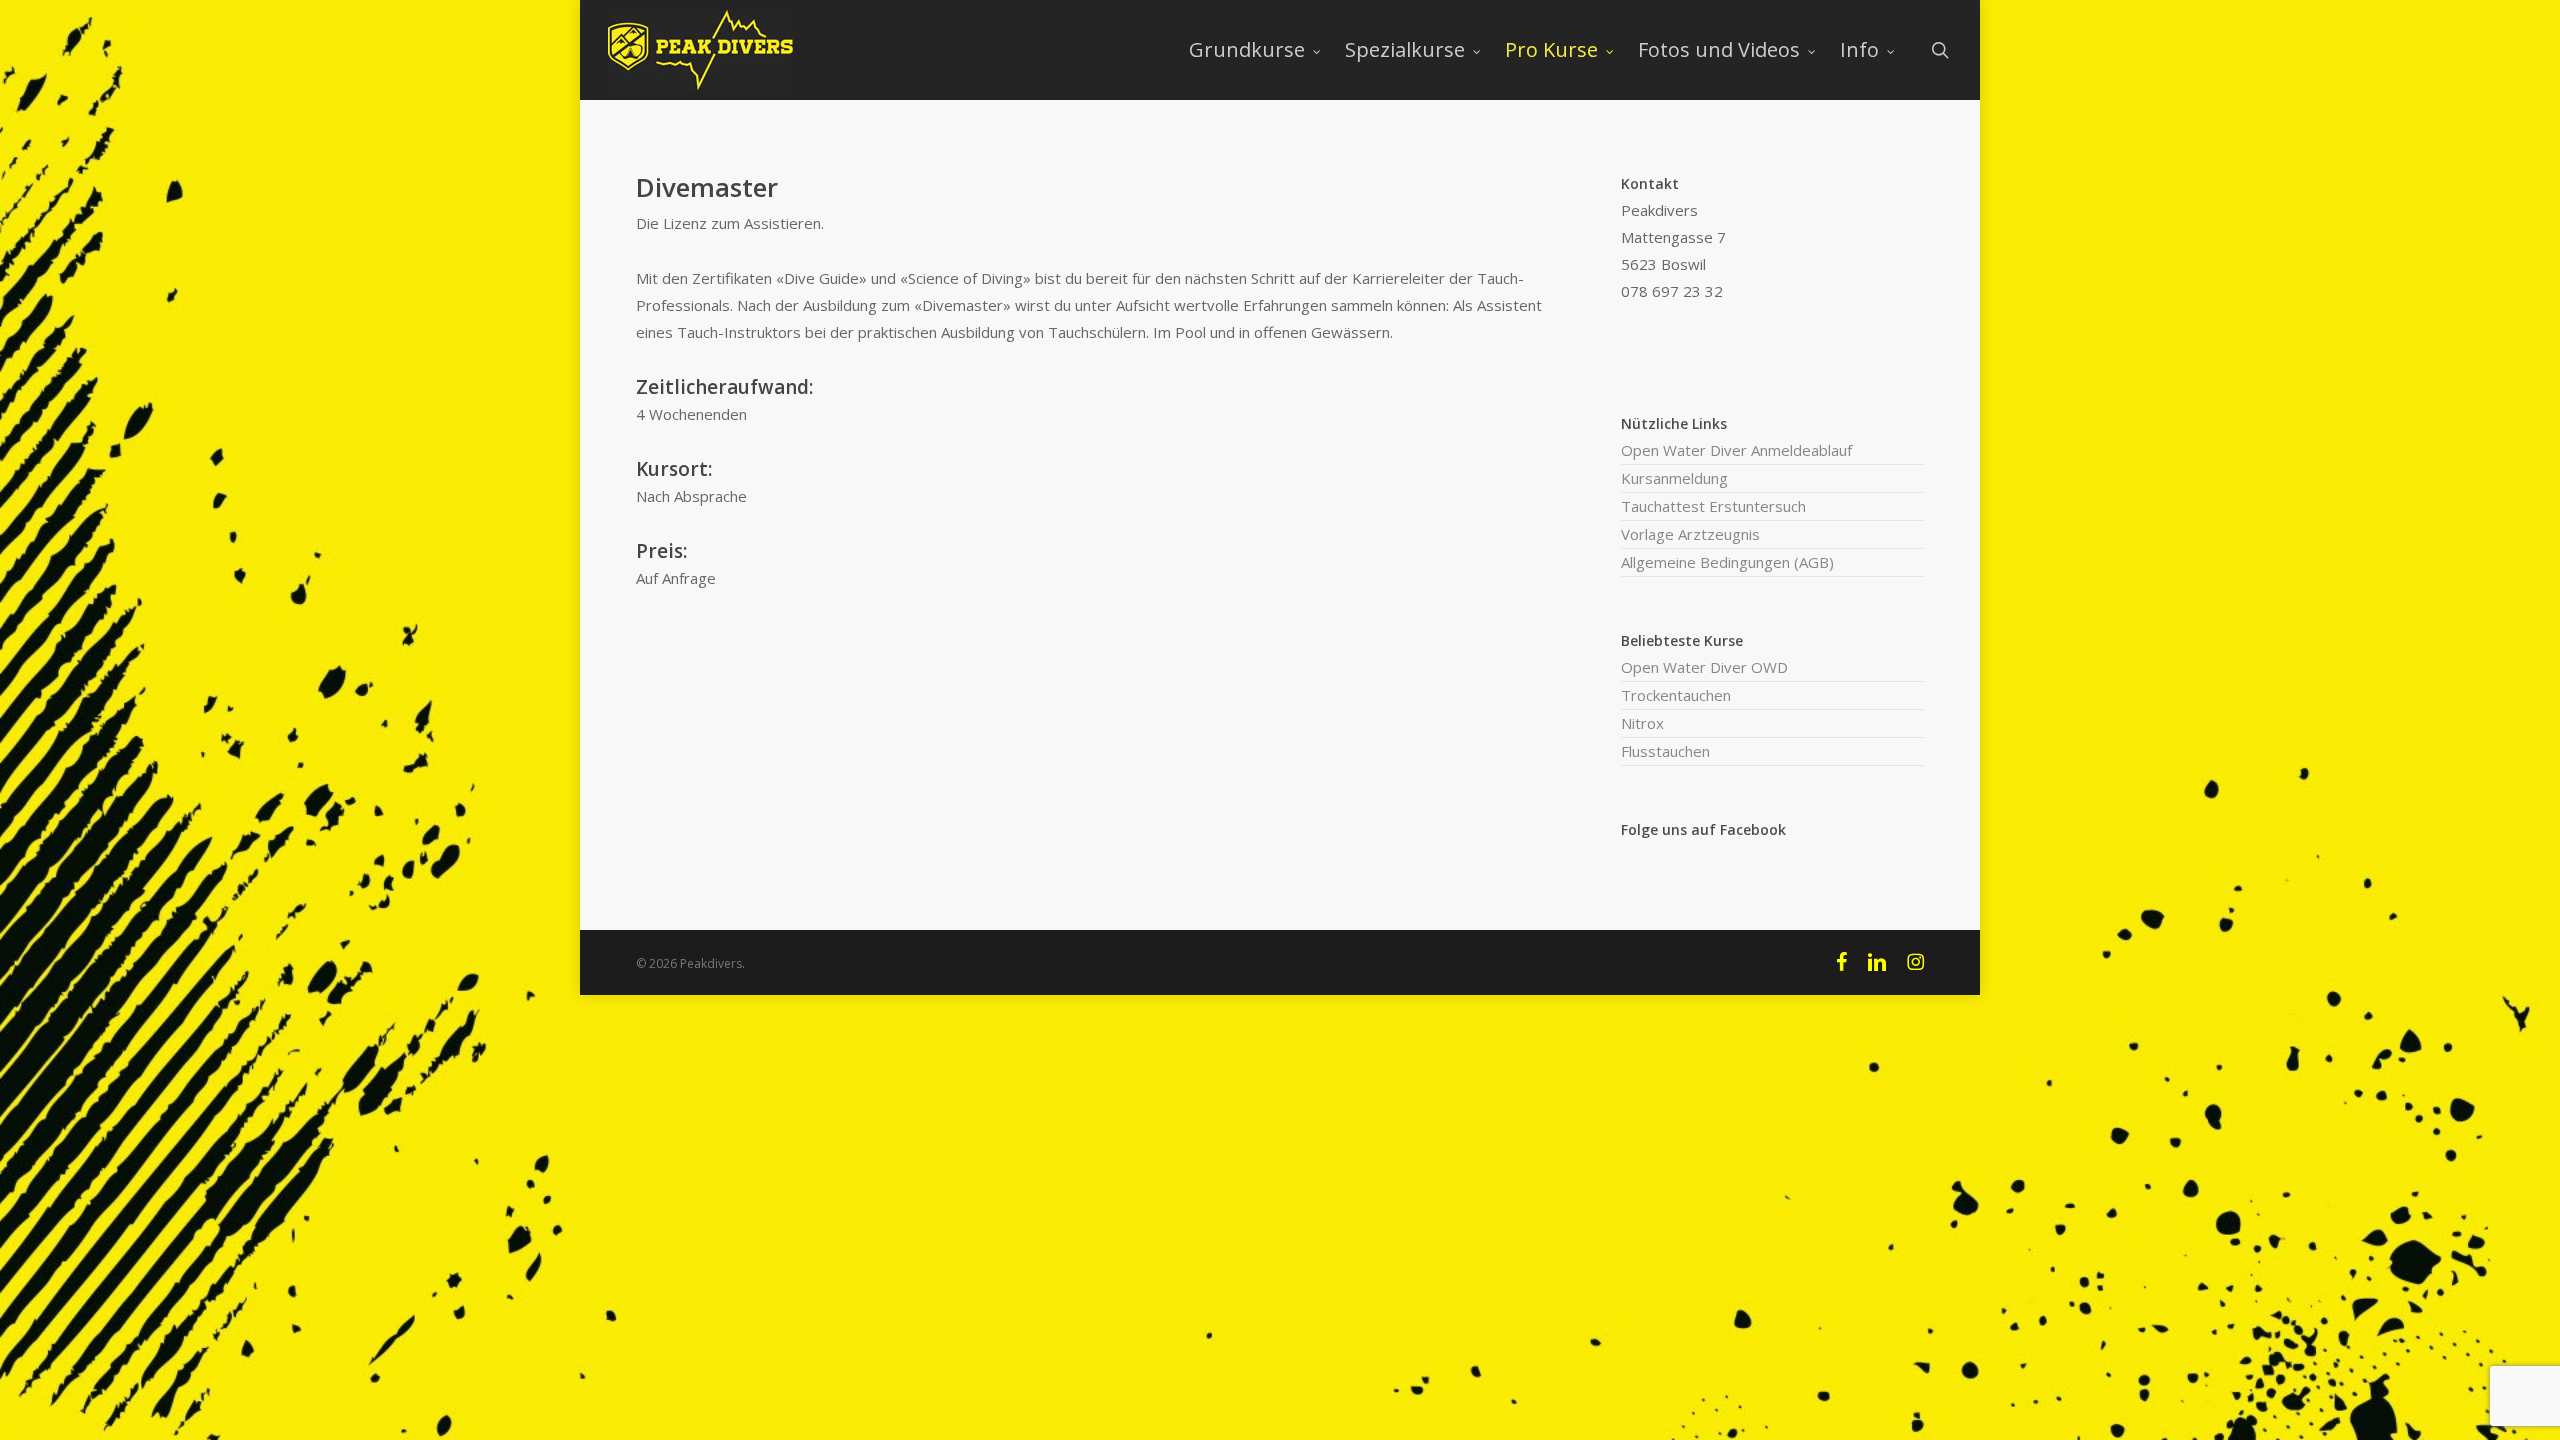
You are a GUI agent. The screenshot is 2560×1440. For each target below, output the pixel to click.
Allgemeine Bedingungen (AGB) (1727, 562)
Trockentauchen (1676, 695)
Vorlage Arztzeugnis (1690, 534)
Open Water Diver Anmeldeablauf (1736, 450)
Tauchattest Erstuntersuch (1713, 506)
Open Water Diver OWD (1704, 667)
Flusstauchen (1665, 751)
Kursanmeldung (1674, 478)
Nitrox (1642, 723)
